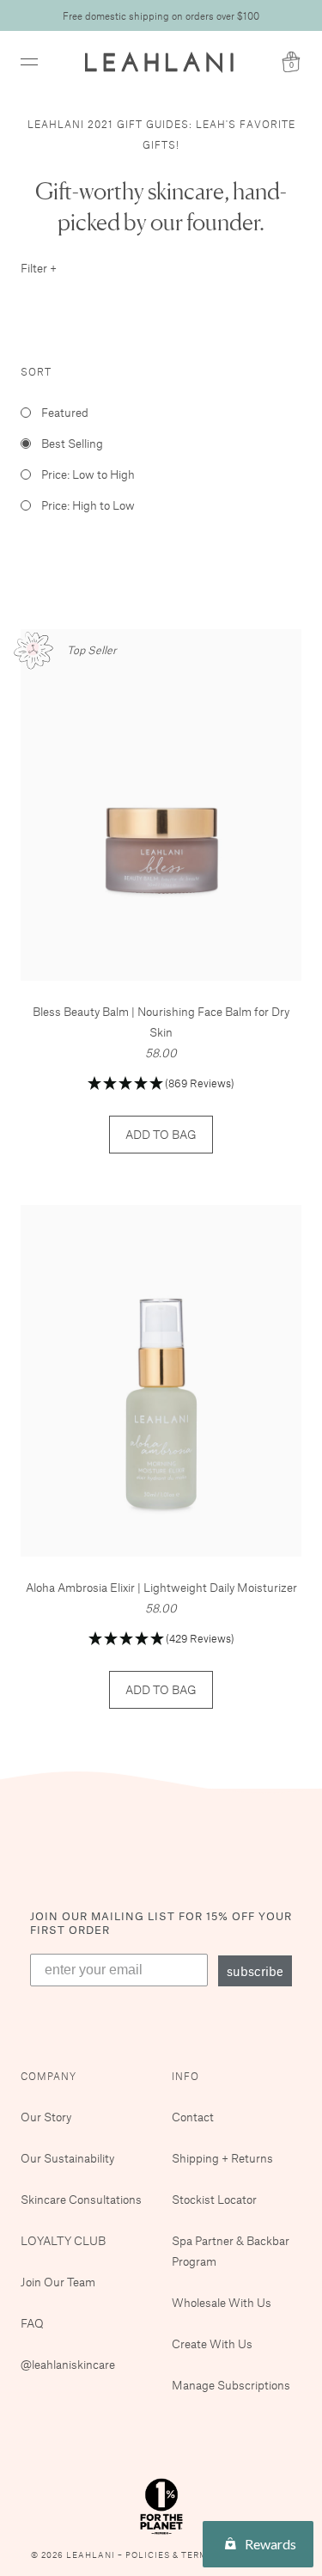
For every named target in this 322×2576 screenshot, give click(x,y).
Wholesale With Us (222, 2302)
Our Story (46, 2117)
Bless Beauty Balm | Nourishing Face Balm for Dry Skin (161, 1022)
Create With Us (212, 2343)
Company (49, 2076)
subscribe (255, 1971)
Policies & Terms (171, 2555)
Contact (193, 2117)
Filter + (39, 268)
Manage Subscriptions (231, 2385)
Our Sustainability (67, 2158)
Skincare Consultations (81, 2199)
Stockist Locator (214, 2199)
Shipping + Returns (222, 2158)
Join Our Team (58, 2282)
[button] (161, 1084)
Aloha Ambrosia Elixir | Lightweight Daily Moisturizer (161, 1587)
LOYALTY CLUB (63, 2240)
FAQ (32, 2323)
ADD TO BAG (161, 1134)
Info (185, 2076)
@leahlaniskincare (68, 2364)
